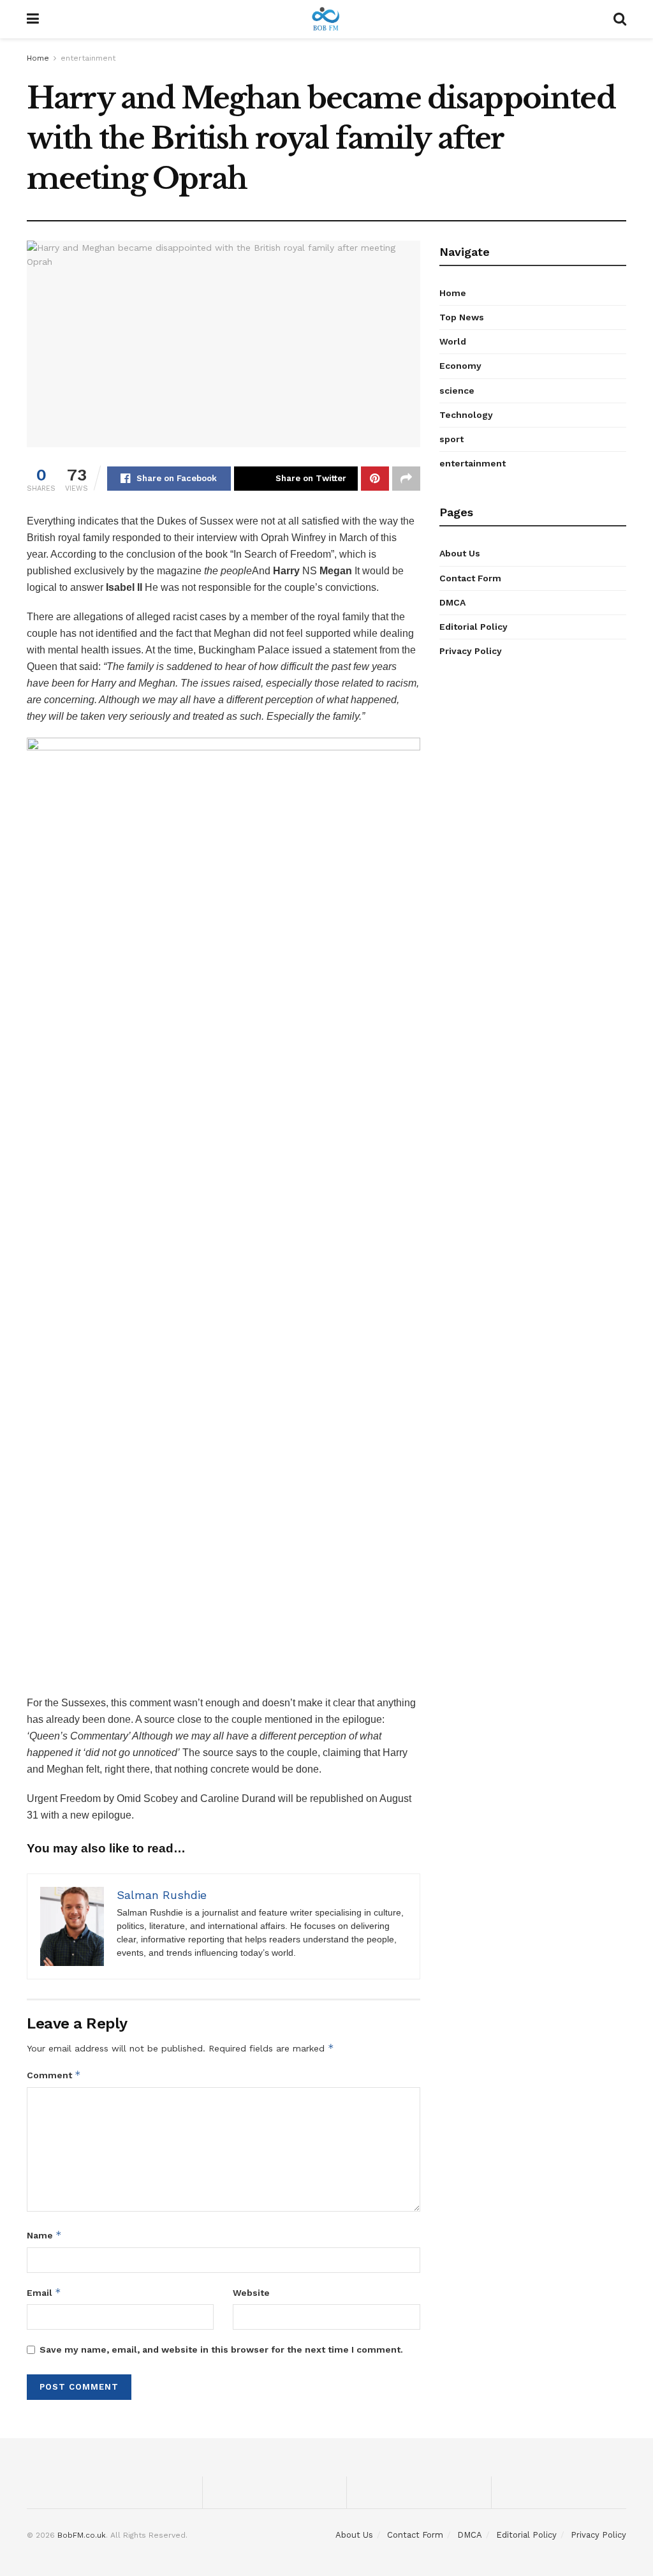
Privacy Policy (471, 651)
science (457, 391)
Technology (466, 415)
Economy (460, 366)
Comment (54, 2075)
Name (44, 2235)
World (453, 341)
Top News (462, 317)
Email (44, 2292)
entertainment (88, 58)
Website (251, 2293)
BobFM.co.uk (82, 2535)
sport (451, 439)
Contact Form (470, 578)
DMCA (452, 602)
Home (38, 58)
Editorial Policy (473, 627)
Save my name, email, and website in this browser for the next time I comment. (221, 2349)
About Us (460, 553)
